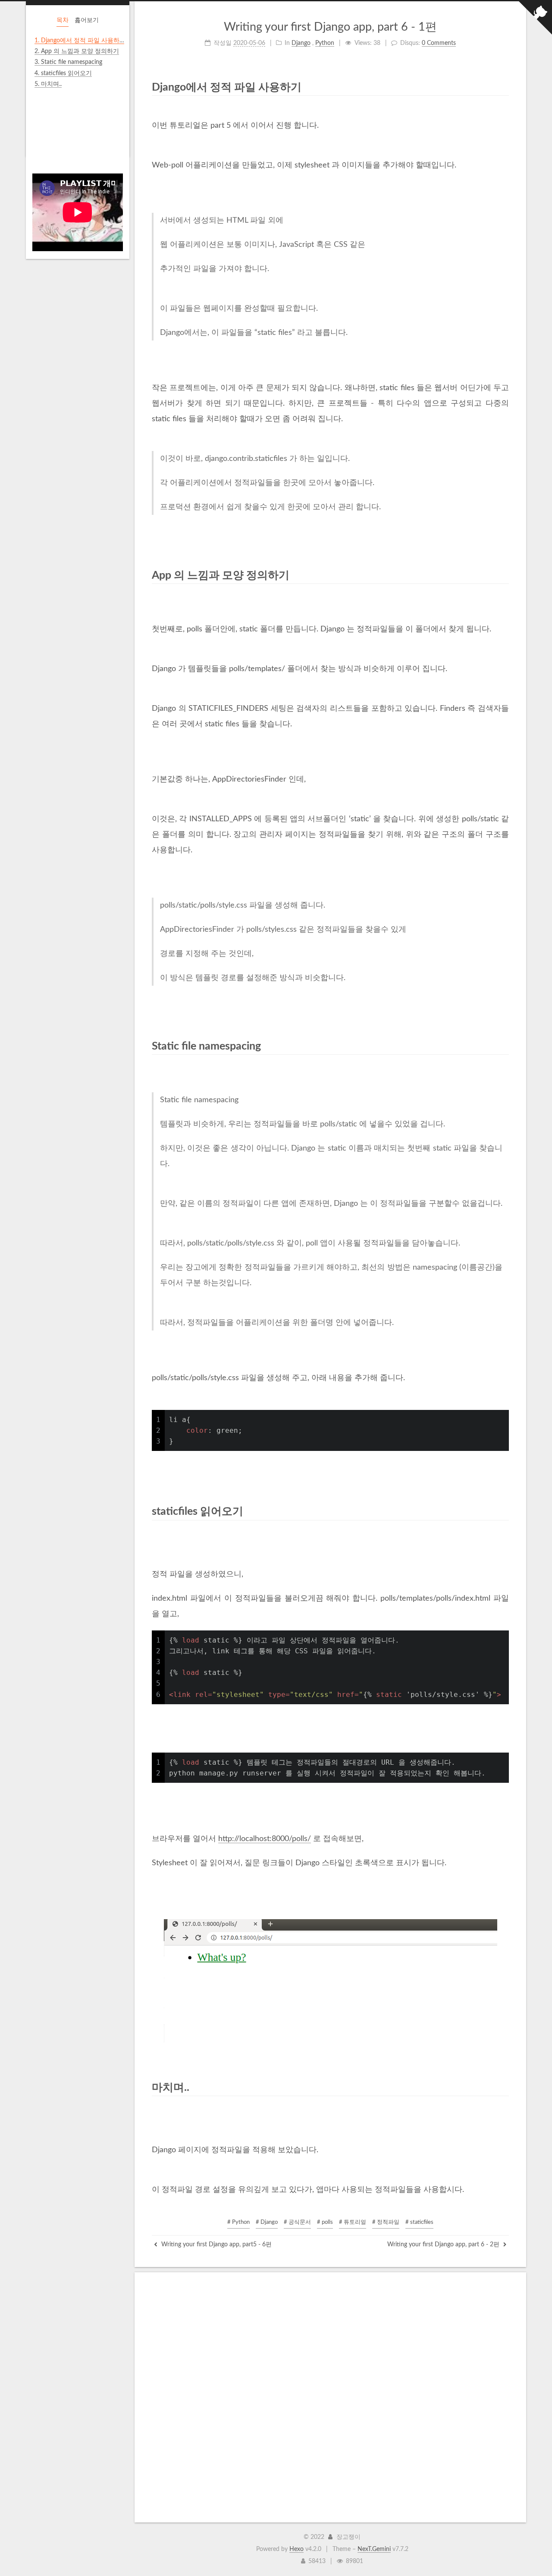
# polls (325, 2222)
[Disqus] (330, 2397)
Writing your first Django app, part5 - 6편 (216, 2245)
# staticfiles (419, 2222)
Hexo (296, 2549)
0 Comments (439, 43)
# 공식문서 (297, 2222)
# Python (238, 2222)
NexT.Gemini (374, 2549)
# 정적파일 (386, 2222)
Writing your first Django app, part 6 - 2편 (444, 2245)
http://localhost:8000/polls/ (265, 1839)
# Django (267, 2222)
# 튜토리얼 (353, 2222)
